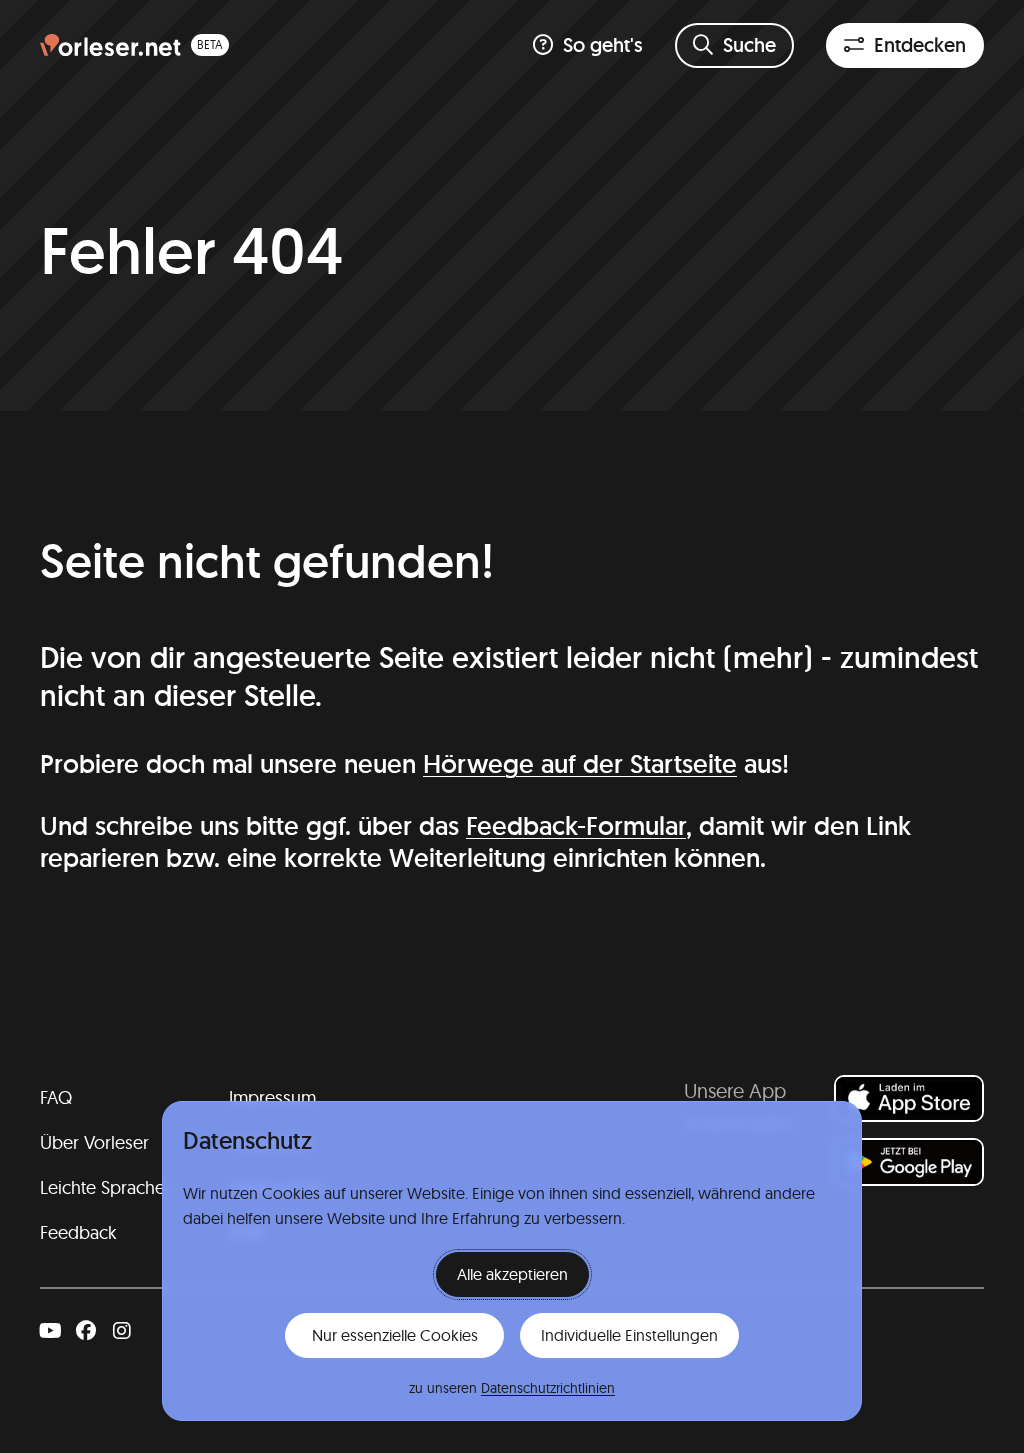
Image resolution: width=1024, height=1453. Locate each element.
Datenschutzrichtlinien (548, 1388)
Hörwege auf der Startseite (580, 763)
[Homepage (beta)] (134, 45)
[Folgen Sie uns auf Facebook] (86, 1331)
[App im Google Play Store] (909, 1161)
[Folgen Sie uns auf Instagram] (122, 1331)
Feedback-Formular (576, 825)
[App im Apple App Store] (909, 1098)
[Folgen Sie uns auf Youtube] (50, 1331)
